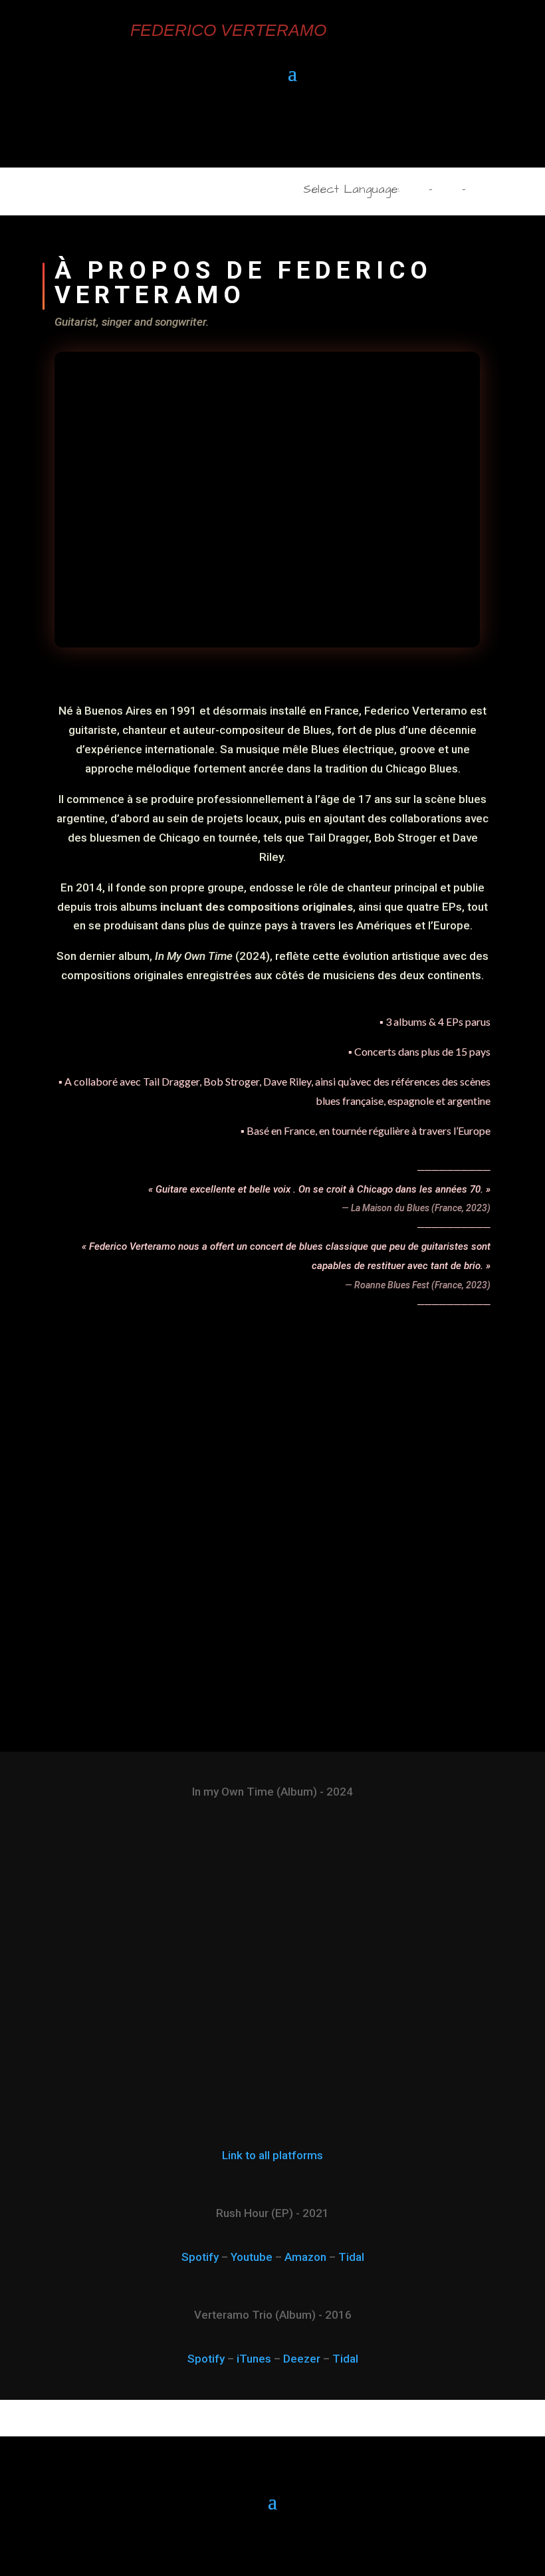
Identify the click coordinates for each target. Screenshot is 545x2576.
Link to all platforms (272, 2155)
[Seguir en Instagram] (285, 132)
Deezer (302, 2359)
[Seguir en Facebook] (260, 132)
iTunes (254, 2359)
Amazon (305, 2257)
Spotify (200, 2257)
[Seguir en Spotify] (310, 132)
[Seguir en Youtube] (235, 132)
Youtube (252, 2257)
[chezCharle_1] (272, 1695)
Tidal (351, 2257)
